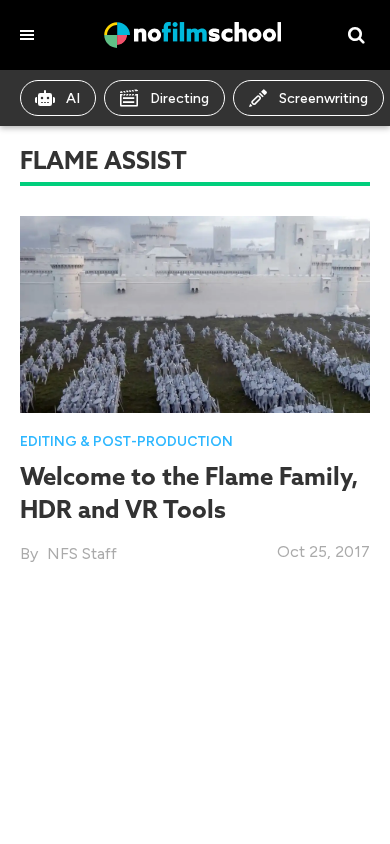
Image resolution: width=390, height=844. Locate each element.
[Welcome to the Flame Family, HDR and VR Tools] (195, 312)
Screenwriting (323, 98)
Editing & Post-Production (126, 441)
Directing (179, 98)
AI (73, 98)
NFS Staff (82, 553)
